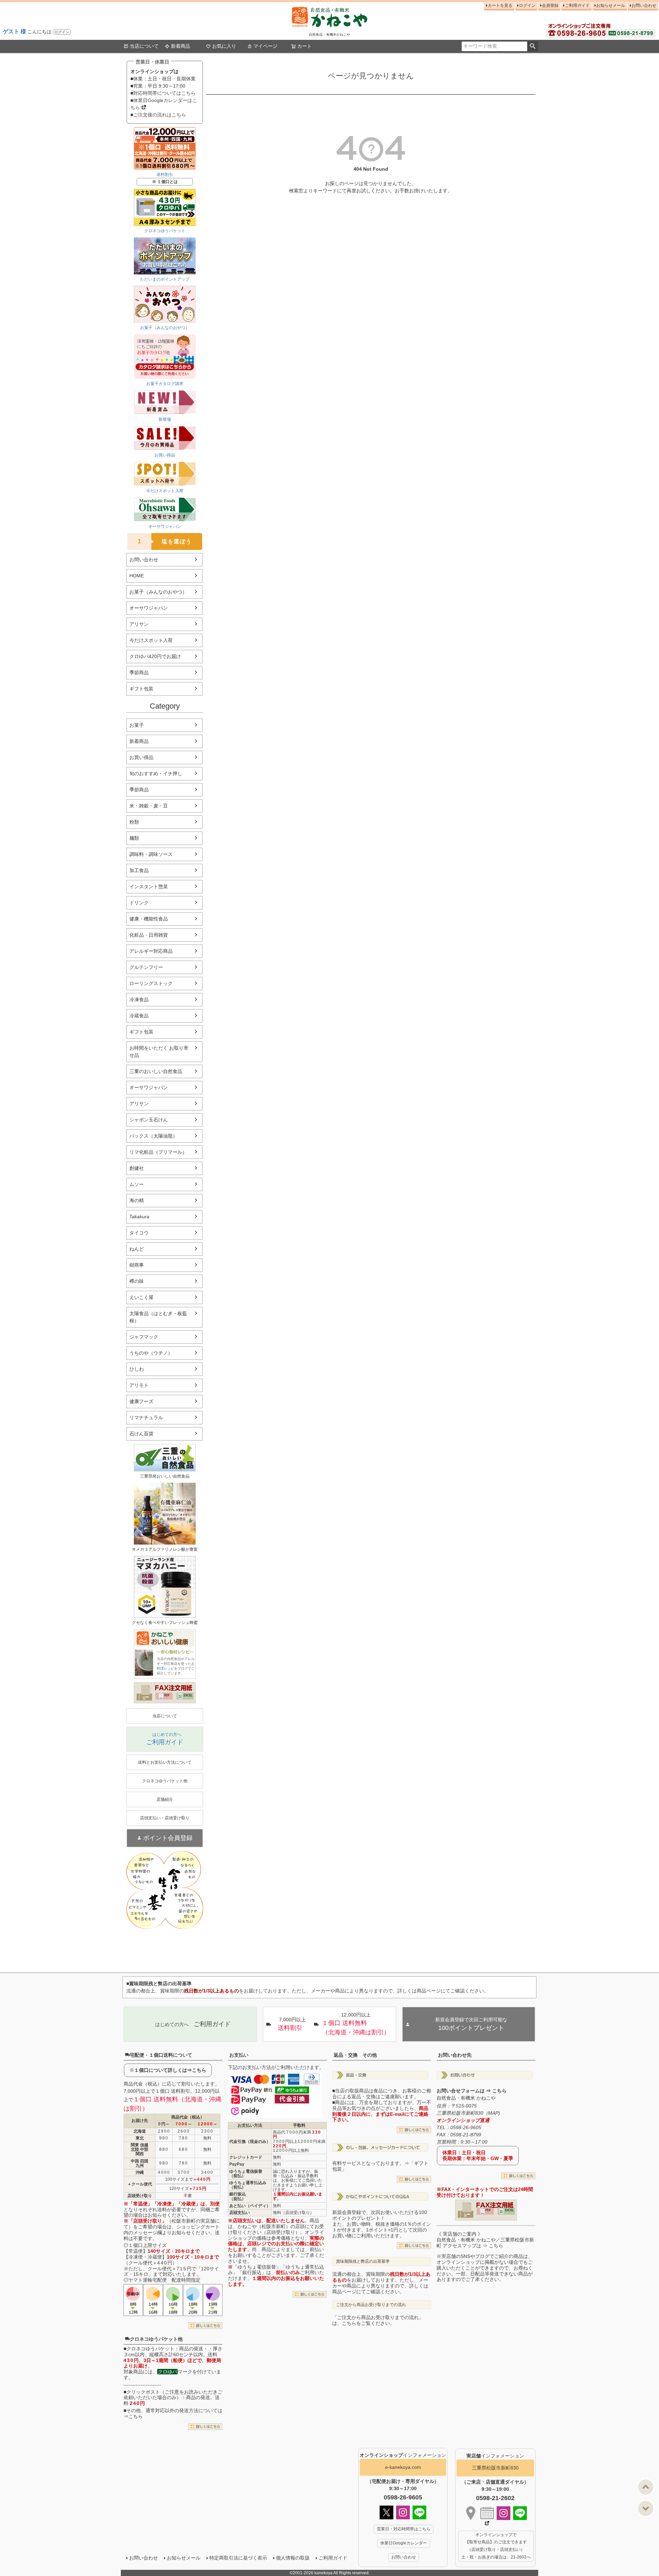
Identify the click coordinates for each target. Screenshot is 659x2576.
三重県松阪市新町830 (495, 2468)
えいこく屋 (141, 1297)
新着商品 (181, 46)
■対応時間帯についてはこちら (163, 93)
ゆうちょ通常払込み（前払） (248, 2185)
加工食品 (139, 870)
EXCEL (188, 1695)
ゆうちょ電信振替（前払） (246, 2174)
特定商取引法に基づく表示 (238, 2558)
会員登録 (550, 5)
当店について (144, 46)
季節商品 (139, 673)
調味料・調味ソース (151, 854)
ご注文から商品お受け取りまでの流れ (371, 2305)
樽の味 (137, 1281)
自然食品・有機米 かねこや (466, 2098)
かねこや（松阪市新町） (264, 2226)
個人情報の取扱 (293, 2558)
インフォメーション (403, 2455)
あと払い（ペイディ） (250, 2206)
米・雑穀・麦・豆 (149, 806)
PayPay (237, 2164)
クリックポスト (143, 2392)
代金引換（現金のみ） (250, 2142)
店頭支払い (240, 2213)
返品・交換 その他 (355, 2055)
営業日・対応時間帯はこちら (404, 2529)
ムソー (137, 1184)
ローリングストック (151, 983)
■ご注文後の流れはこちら (158, 115)
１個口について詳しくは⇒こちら (170, 2070)
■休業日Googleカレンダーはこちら (164, 104)
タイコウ (139, 1233)
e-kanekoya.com (403, 2467)
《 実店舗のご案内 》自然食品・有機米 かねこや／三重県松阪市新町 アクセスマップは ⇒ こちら (485, 2240)
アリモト (139, 1385)
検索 (533, 46)
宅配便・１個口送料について (161, 2055)
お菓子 (137, 725)
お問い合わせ (644, 5)
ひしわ (137, 1369)
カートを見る (500, 5)
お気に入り (224, 46)
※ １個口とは (165, 182)
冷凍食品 (139, 999)
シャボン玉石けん (149, 1120)
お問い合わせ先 (455, 2055)
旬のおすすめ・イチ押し (156, 773)
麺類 (134, 838)
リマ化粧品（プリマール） (158, 1152)
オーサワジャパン (149, 608)
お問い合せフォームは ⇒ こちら (472, 2091)
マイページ (265, 46)
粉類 (134, 822)
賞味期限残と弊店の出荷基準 (363, 2261)
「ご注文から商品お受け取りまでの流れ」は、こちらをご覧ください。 (378, 2320)
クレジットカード (246, 2157)
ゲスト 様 (14, 31)
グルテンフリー (146, 967)
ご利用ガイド (577, 5)
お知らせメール (611, 5)
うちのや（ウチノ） (151, 1353)
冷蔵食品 (139, 1016)
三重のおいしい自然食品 (156, 1071)
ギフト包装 (141, 689)
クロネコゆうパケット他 (156, 2339)
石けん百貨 (141, 1434)
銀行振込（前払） (238, 2196)
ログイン (62, 32)
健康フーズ (141, 1401)
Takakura (139, 1217)
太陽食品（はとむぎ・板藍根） (158, 1317)
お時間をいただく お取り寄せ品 (159, 1052)
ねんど (137, 1249)
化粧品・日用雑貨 (149, 935)
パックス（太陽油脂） (153, 1136)
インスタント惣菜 (149, 886)
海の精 (137, 1200)
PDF (167, 1695)
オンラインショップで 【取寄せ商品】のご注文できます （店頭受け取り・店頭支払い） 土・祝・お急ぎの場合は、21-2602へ (496, 2546)
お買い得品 (141, 757)
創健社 (137, 1168)
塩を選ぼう (165, 541)
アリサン (139, 624)
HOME (137, 576)
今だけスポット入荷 (151, 640)
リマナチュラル (146, 1417)
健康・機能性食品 (149, 919)
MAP (493, 2113)
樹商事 (137, 1265)
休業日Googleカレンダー (404, 2543)
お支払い (239, 2055)
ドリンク (139, 903)
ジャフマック (144, 1337)
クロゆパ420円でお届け (155, 656)
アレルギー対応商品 (151, 951)
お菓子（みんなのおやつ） (158, 592)
